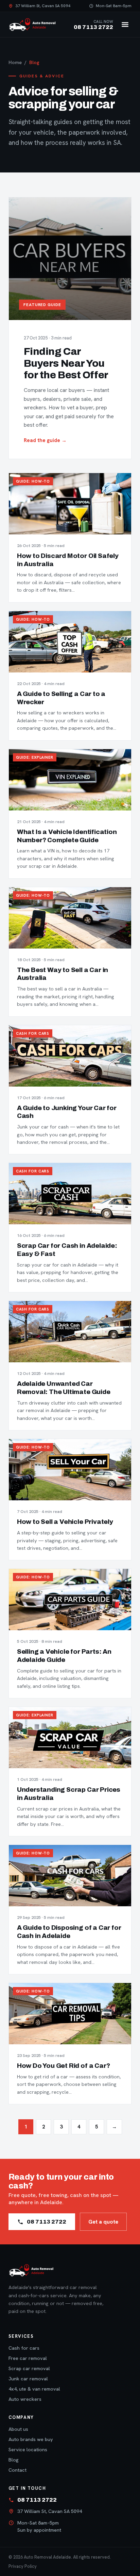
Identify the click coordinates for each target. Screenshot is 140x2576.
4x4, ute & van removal (34, 2389)
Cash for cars (24, 2348)
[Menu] (125, 25)
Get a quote (103, 2222)
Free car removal (28, 2358)
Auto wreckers (25, 2399)
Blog (14, 2460)
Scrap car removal (29, 2368)
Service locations (28, 2449)
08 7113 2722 (47, 2222)
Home (15, 62)
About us (18, 2429)
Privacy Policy (23, 2566)
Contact (17, 2470)
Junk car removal (28, 2378)
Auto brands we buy (31, 2439)
